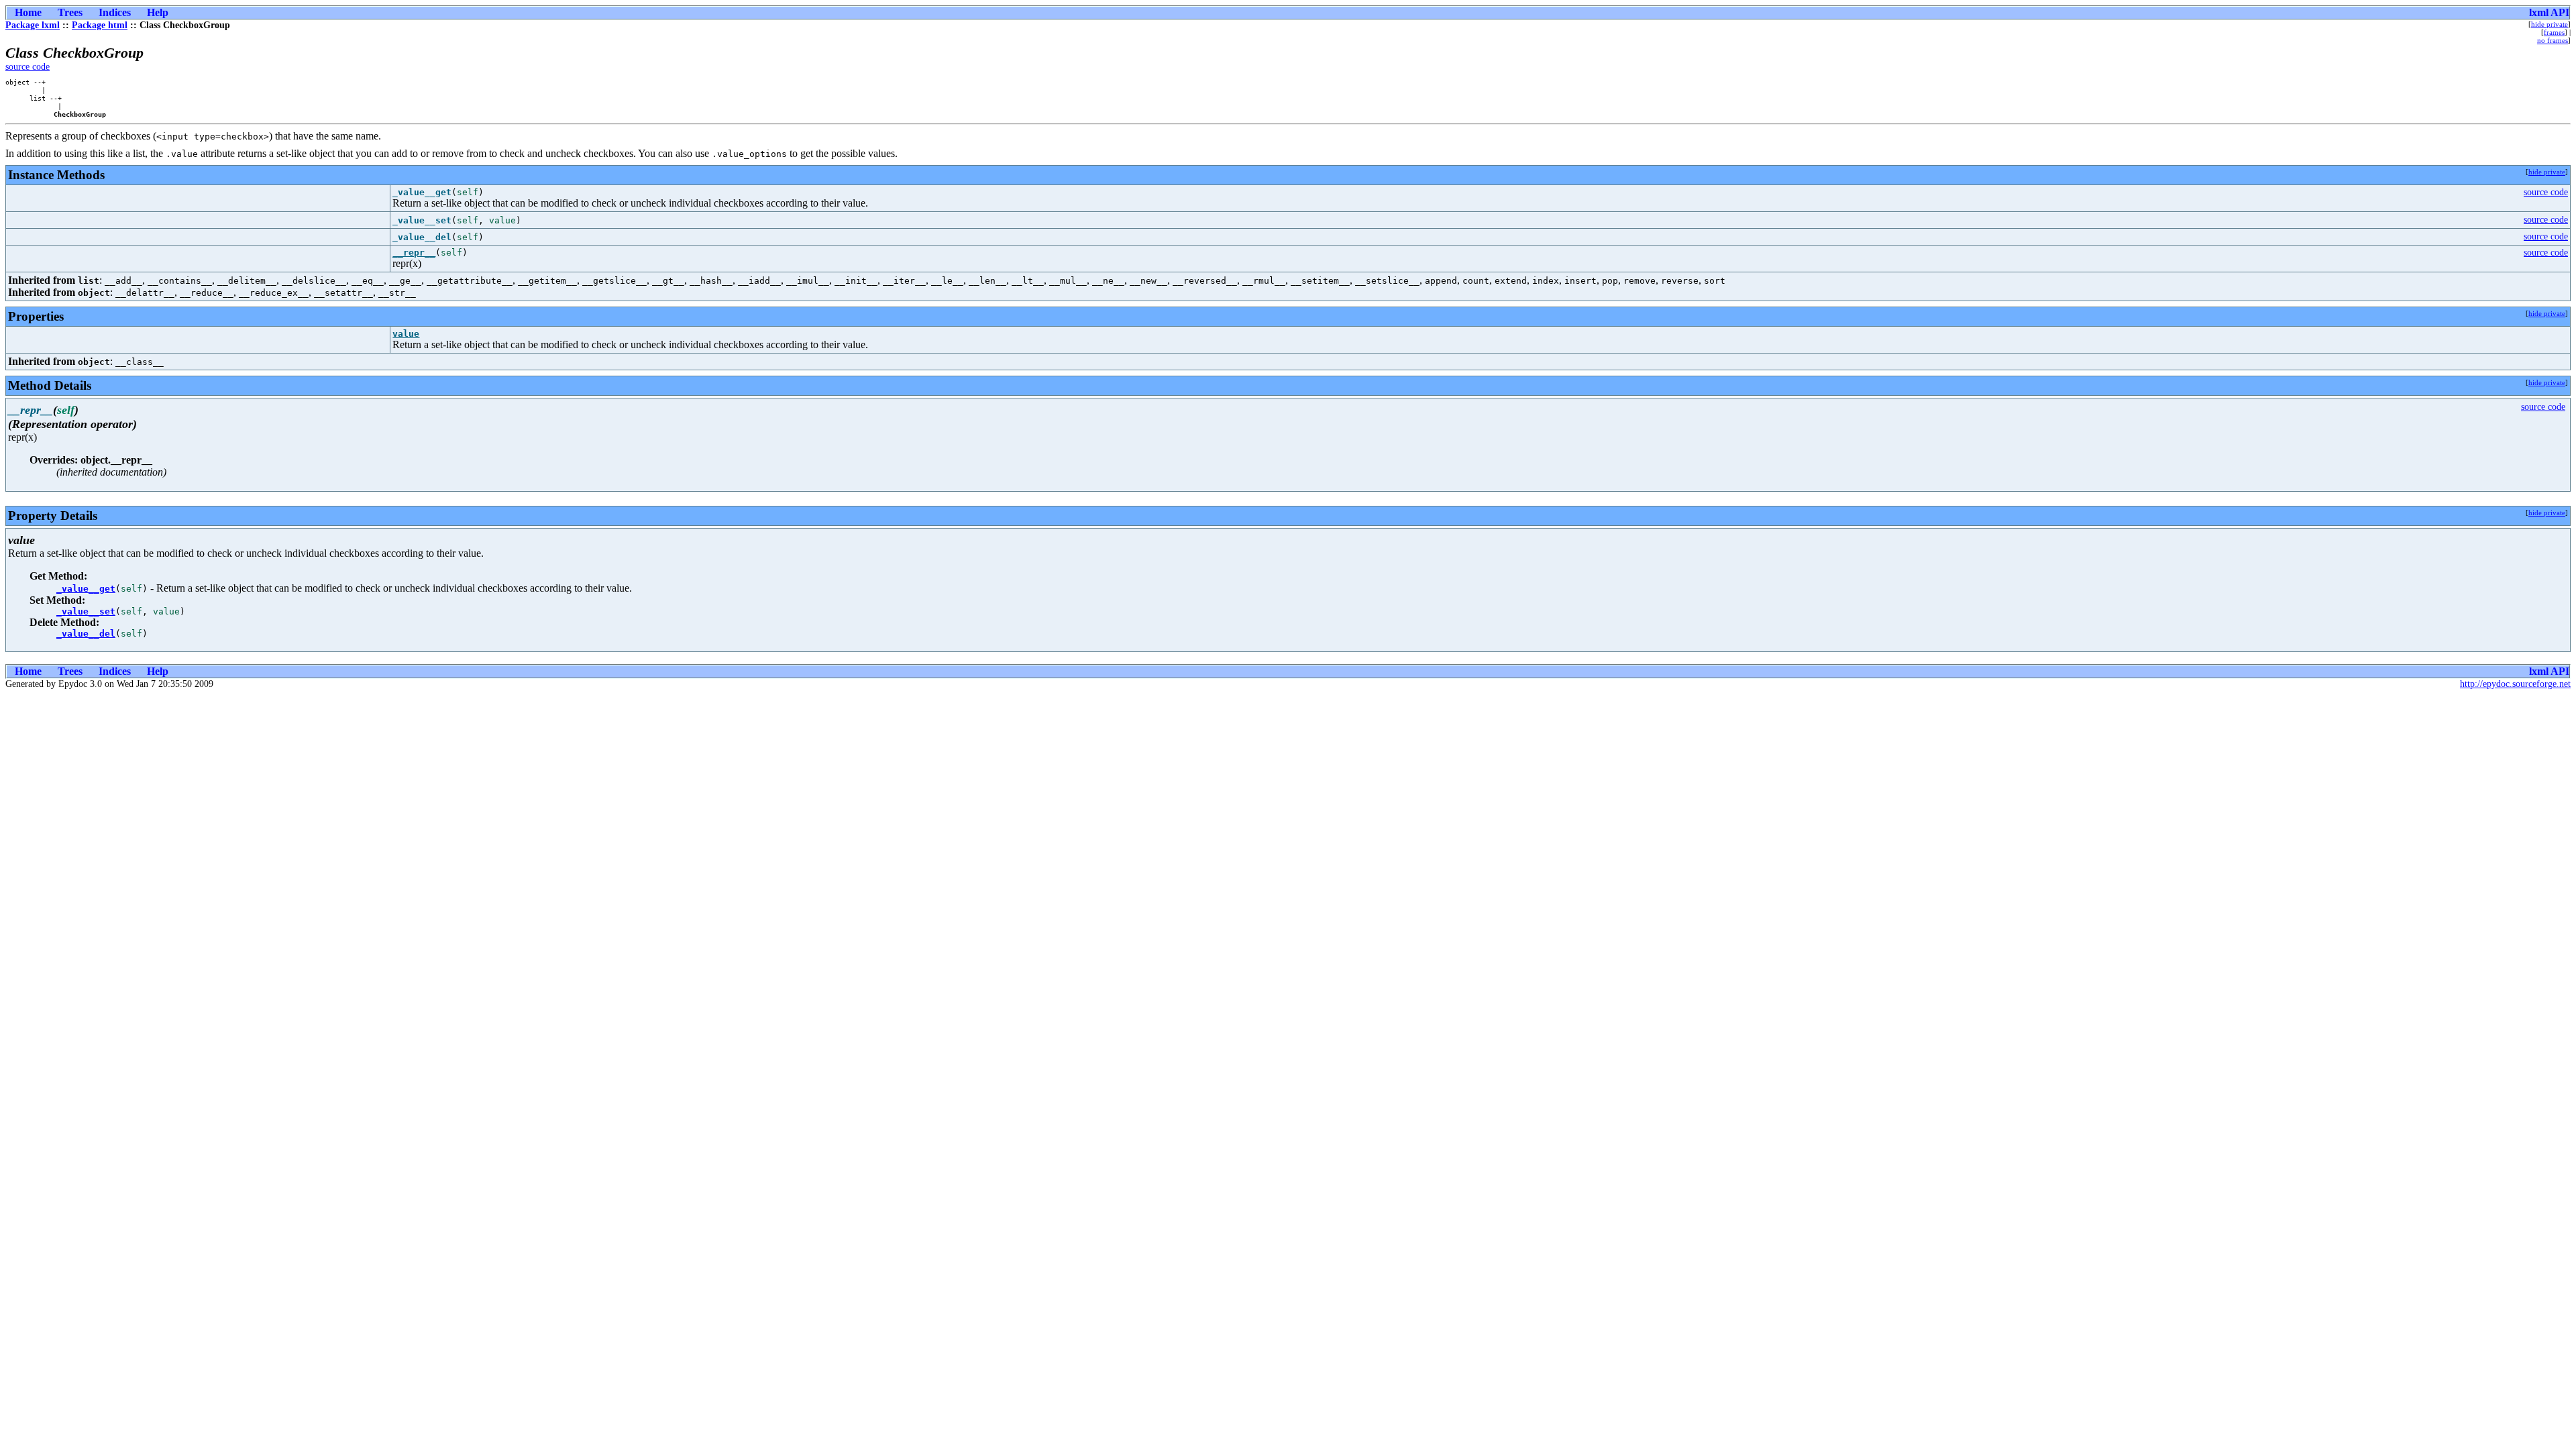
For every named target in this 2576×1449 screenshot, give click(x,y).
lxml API (2549, 12)
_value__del (86, 634)
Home (28, 12)
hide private (2550, 24)
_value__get (86, 589)
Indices (115, 12)
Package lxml (33, 25)
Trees (70, 12)
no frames (2553, 40)
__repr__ (414, 253)
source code (28, 67)
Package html (100, 25)
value (406, 334)
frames (2554, 32)
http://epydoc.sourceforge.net (2515, 684)
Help (158, 12)
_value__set (86, 611)
